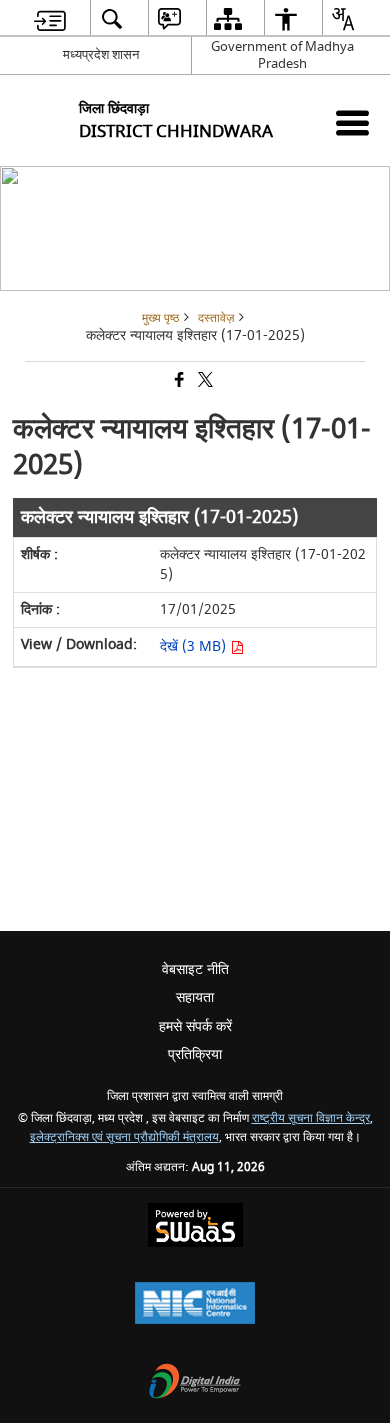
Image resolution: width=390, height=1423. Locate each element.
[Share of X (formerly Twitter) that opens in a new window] (204, 381)
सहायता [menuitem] (195, 997)
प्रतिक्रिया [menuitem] (195, 1054)
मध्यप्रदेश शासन (101, 54)
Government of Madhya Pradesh (282, 55)
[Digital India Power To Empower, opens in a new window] (195, 1383)
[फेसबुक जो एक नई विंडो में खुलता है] (178, 381)
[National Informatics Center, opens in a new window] (195, 1305)
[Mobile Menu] (352, 122)
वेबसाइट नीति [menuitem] (195, 969)
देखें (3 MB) (195, 646)
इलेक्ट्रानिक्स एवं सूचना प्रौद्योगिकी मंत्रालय (124, 1137)
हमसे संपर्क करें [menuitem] (195, 1026)
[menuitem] (50, 18)
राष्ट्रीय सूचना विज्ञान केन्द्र (311, 1118)
